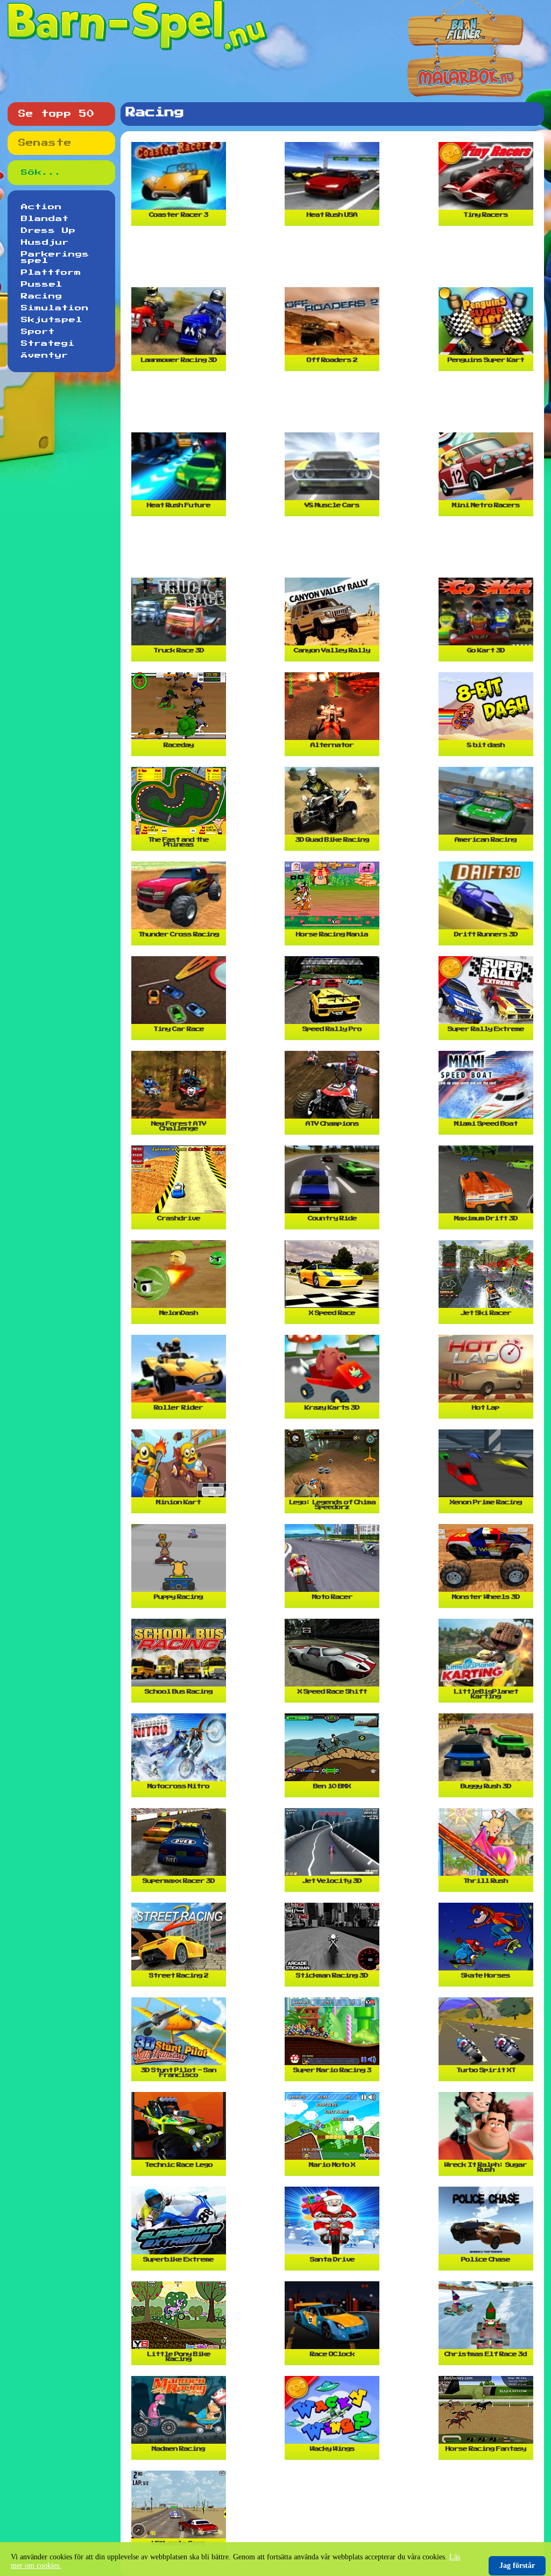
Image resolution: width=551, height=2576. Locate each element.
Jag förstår (517, 2566)
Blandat (45, 219)
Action (41, 207)
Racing (42, 296)
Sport (38, 332)
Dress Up (48, 231)
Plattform (51, 273)
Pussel (42, 284)
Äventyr (45, 355)
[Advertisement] (335, 261)
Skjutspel (52, 320)
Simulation (55, 308)
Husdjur (45, 243)
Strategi (48, 344)
